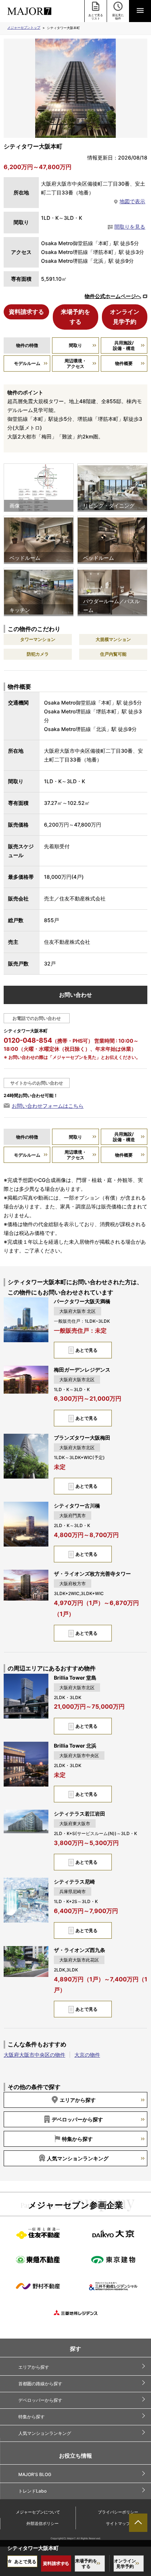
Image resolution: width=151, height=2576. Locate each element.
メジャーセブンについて (38, 2512)
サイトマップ (118, 2523)
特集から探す (77, 2139)
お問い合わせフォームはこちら (48, 1106)
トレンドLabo (32, 2491)
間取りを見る (130, 227)
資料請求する (26, 312)
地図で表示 (132, 201)
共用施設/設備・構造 (124, 345)
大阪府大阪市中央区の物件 (34, 2055)
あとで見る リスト (96, 17)
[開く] (140, 11)
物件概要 (124, 363)
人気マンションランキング (78, 2158)
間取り (75, 345)
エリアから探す (78, 2100)
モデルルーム (27, 363)
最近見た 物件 (118, 17)
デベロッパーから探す (77, 2119)
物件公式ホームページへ (113, 296)
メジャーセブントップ (24, 27)
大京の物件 (87, 2055)
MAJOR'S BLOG (35, 2474)
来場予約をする (75, 317)
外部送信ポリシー (43, 2523)
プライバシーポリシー (118, 2512)
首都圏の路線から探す (40, 2384)
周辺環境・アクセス (75, 363)
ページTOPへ (138, 2523)
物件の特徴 (27, 345)
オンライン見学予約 (125, 317)
